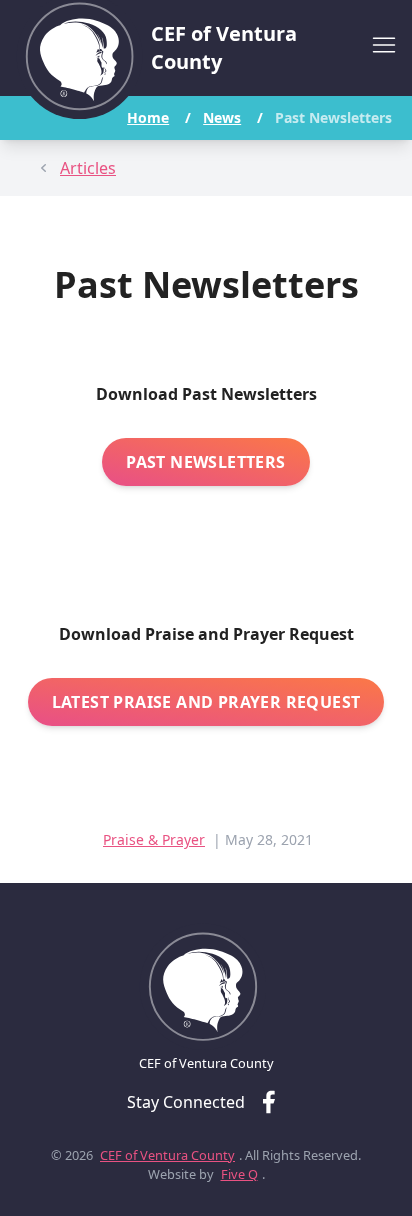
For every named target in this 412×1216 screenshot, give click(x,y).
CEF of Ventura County (167, 1155)
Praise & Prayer (154, 839)
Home (148, 117)
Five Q (239, 1174)
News (222, 117)
